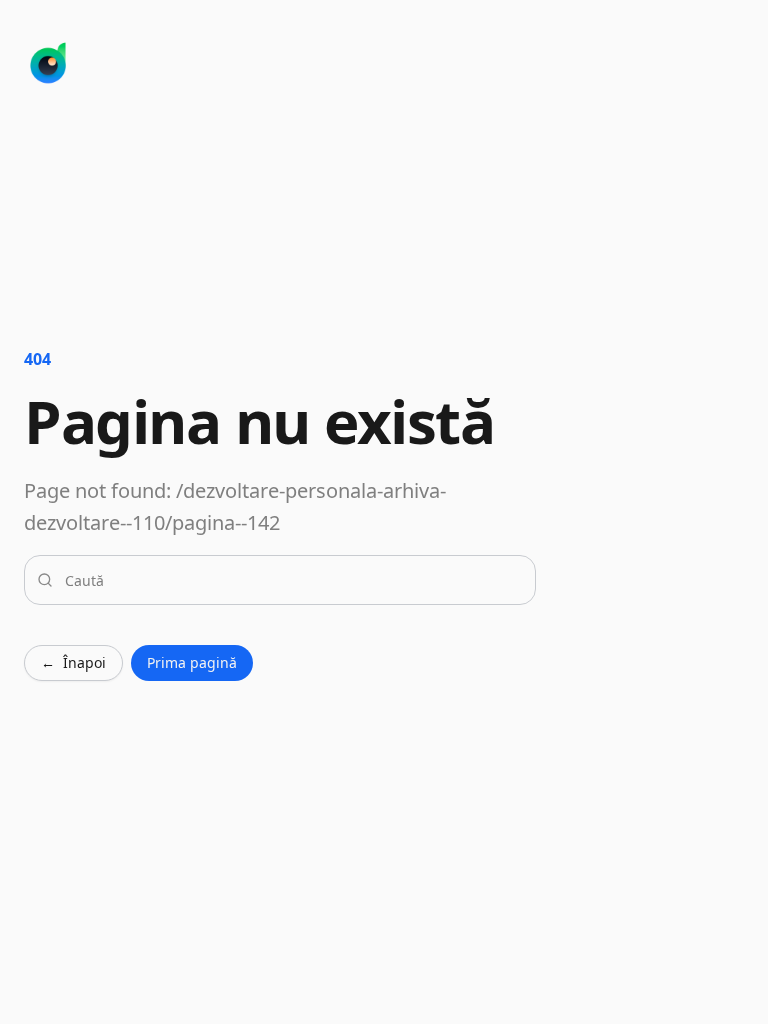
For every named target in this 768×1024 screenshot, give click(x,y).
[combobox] (292, 580)
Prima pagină (192, 662)
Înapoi (73, 662)
